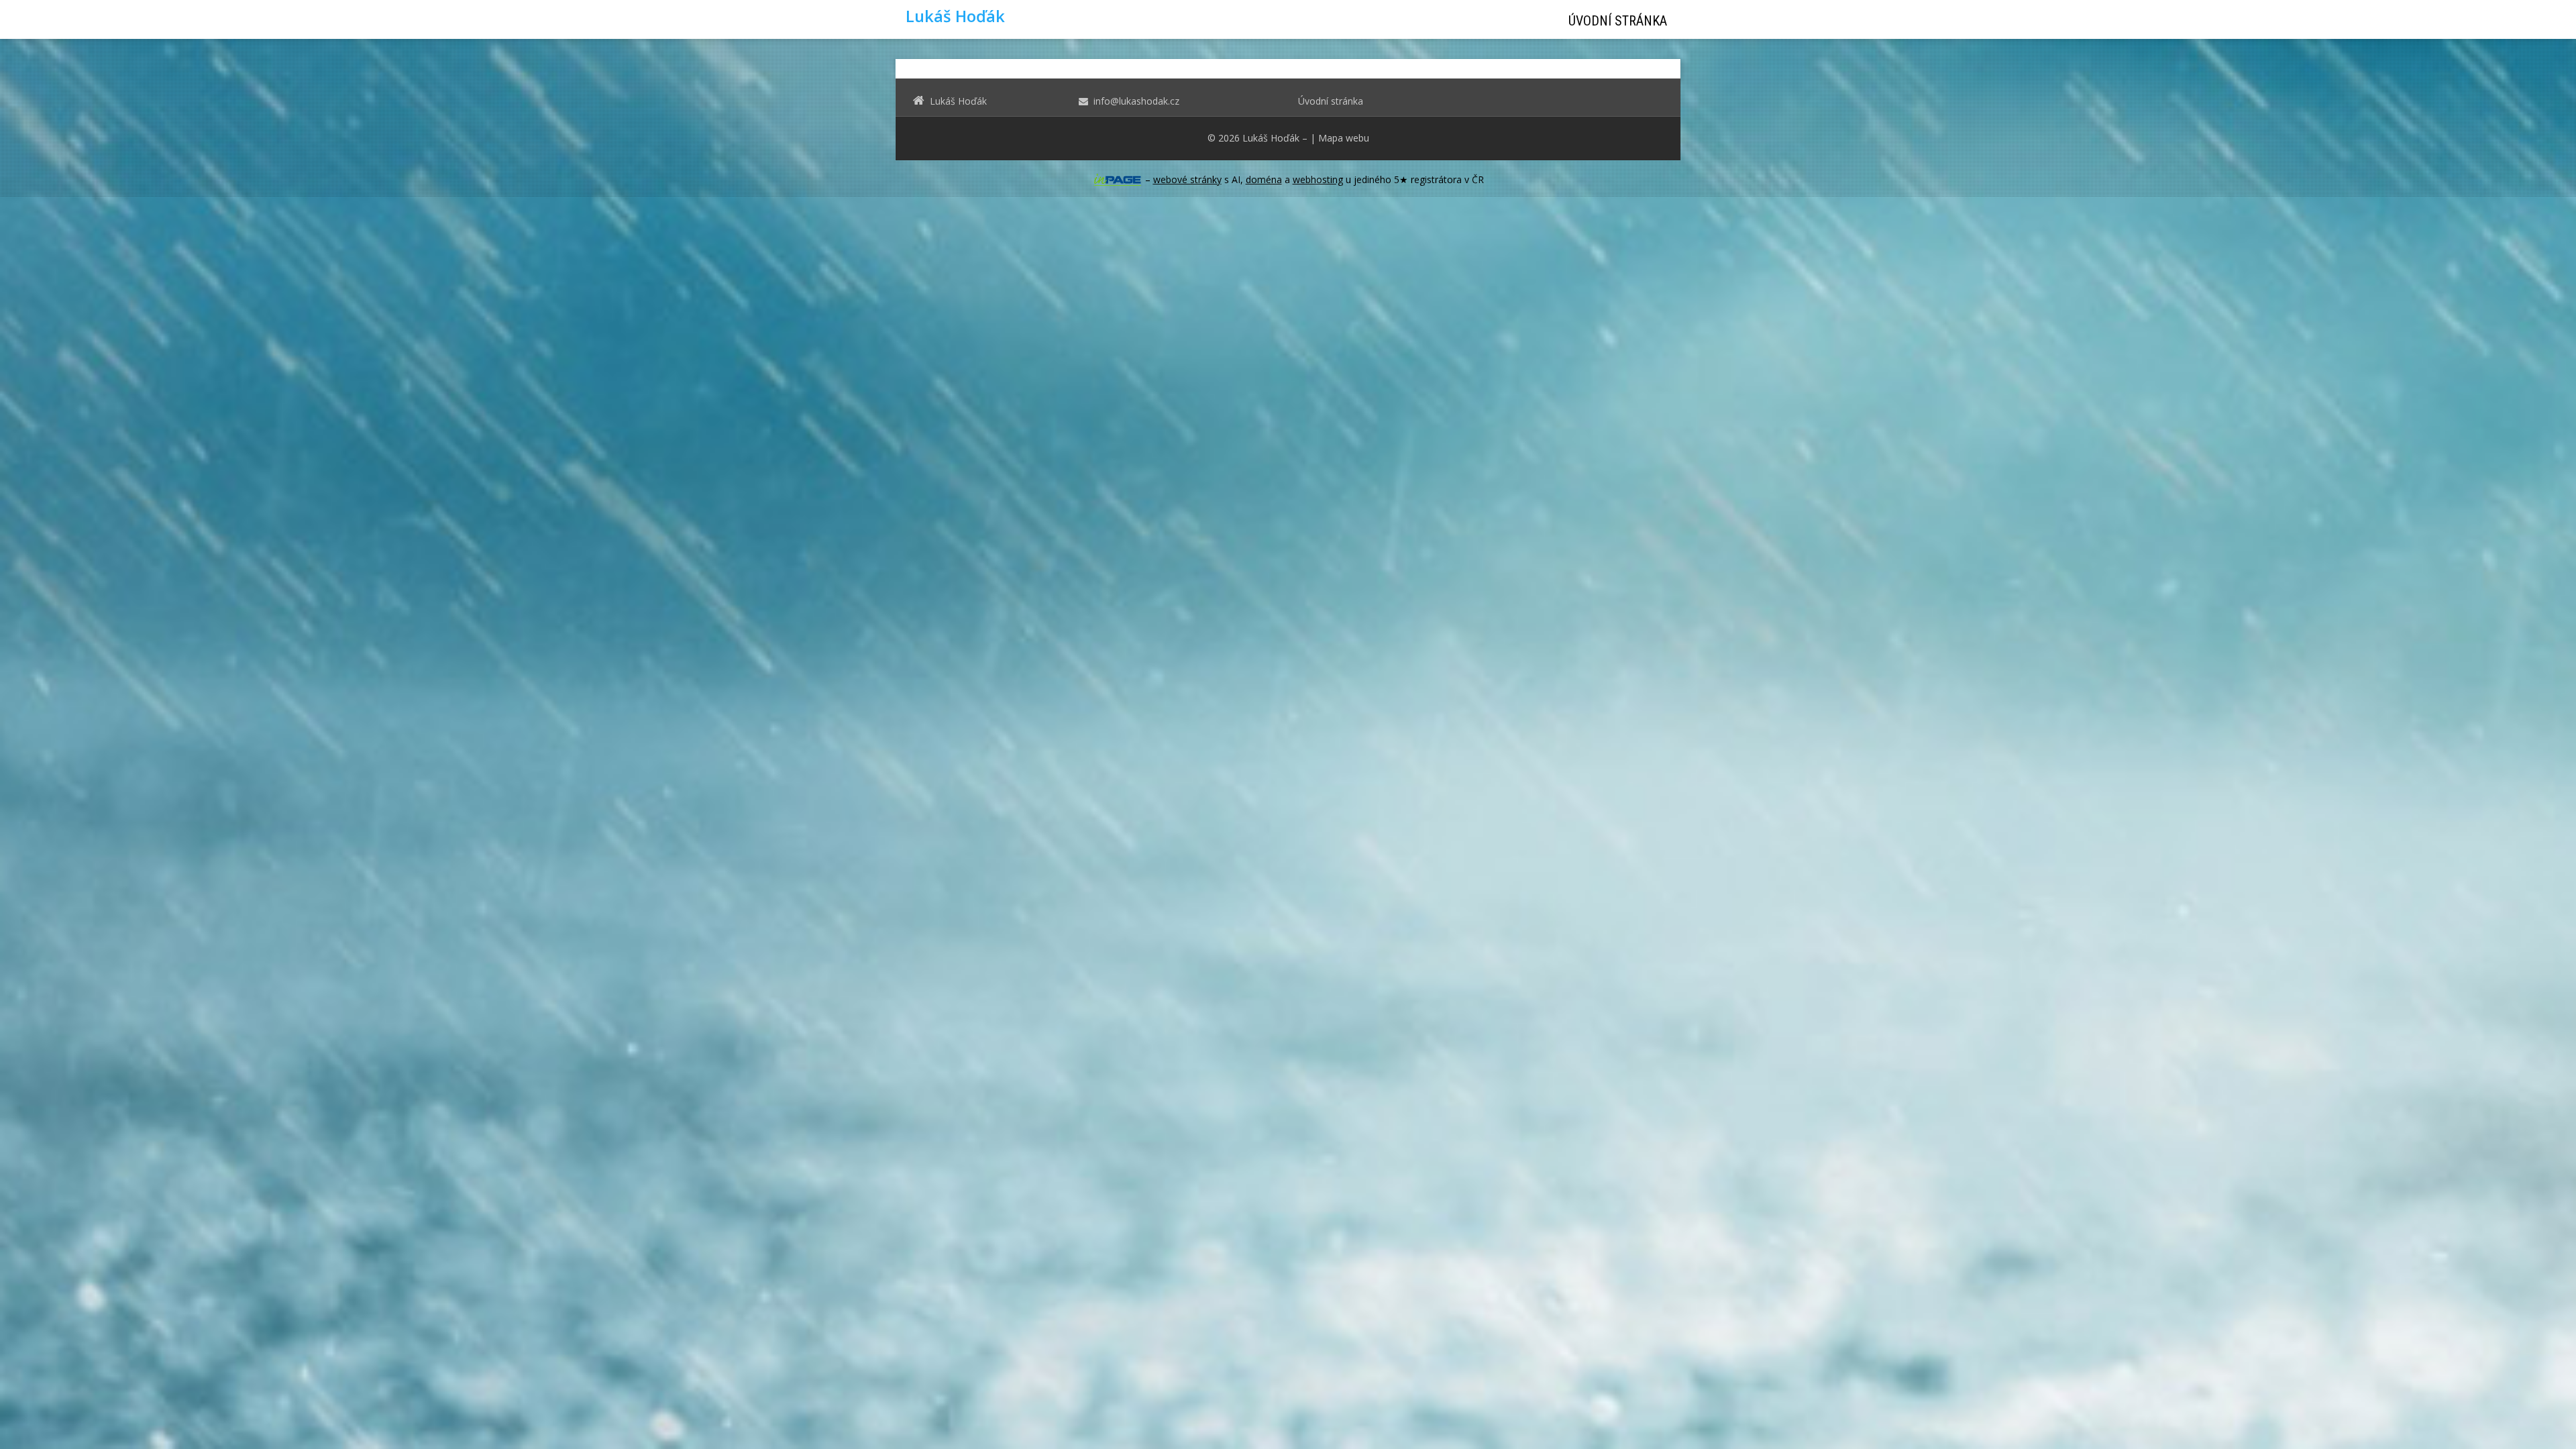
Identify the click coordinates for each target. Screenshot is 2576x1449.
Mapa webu (1344, 138)
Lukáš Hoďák (1271, 138)
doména (1264, 179)
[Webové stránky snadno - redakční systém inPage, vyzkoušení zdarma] (1118, 180)
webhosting (1318, 179)
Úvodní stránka (1618, 21)
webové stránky (1187, 179)
